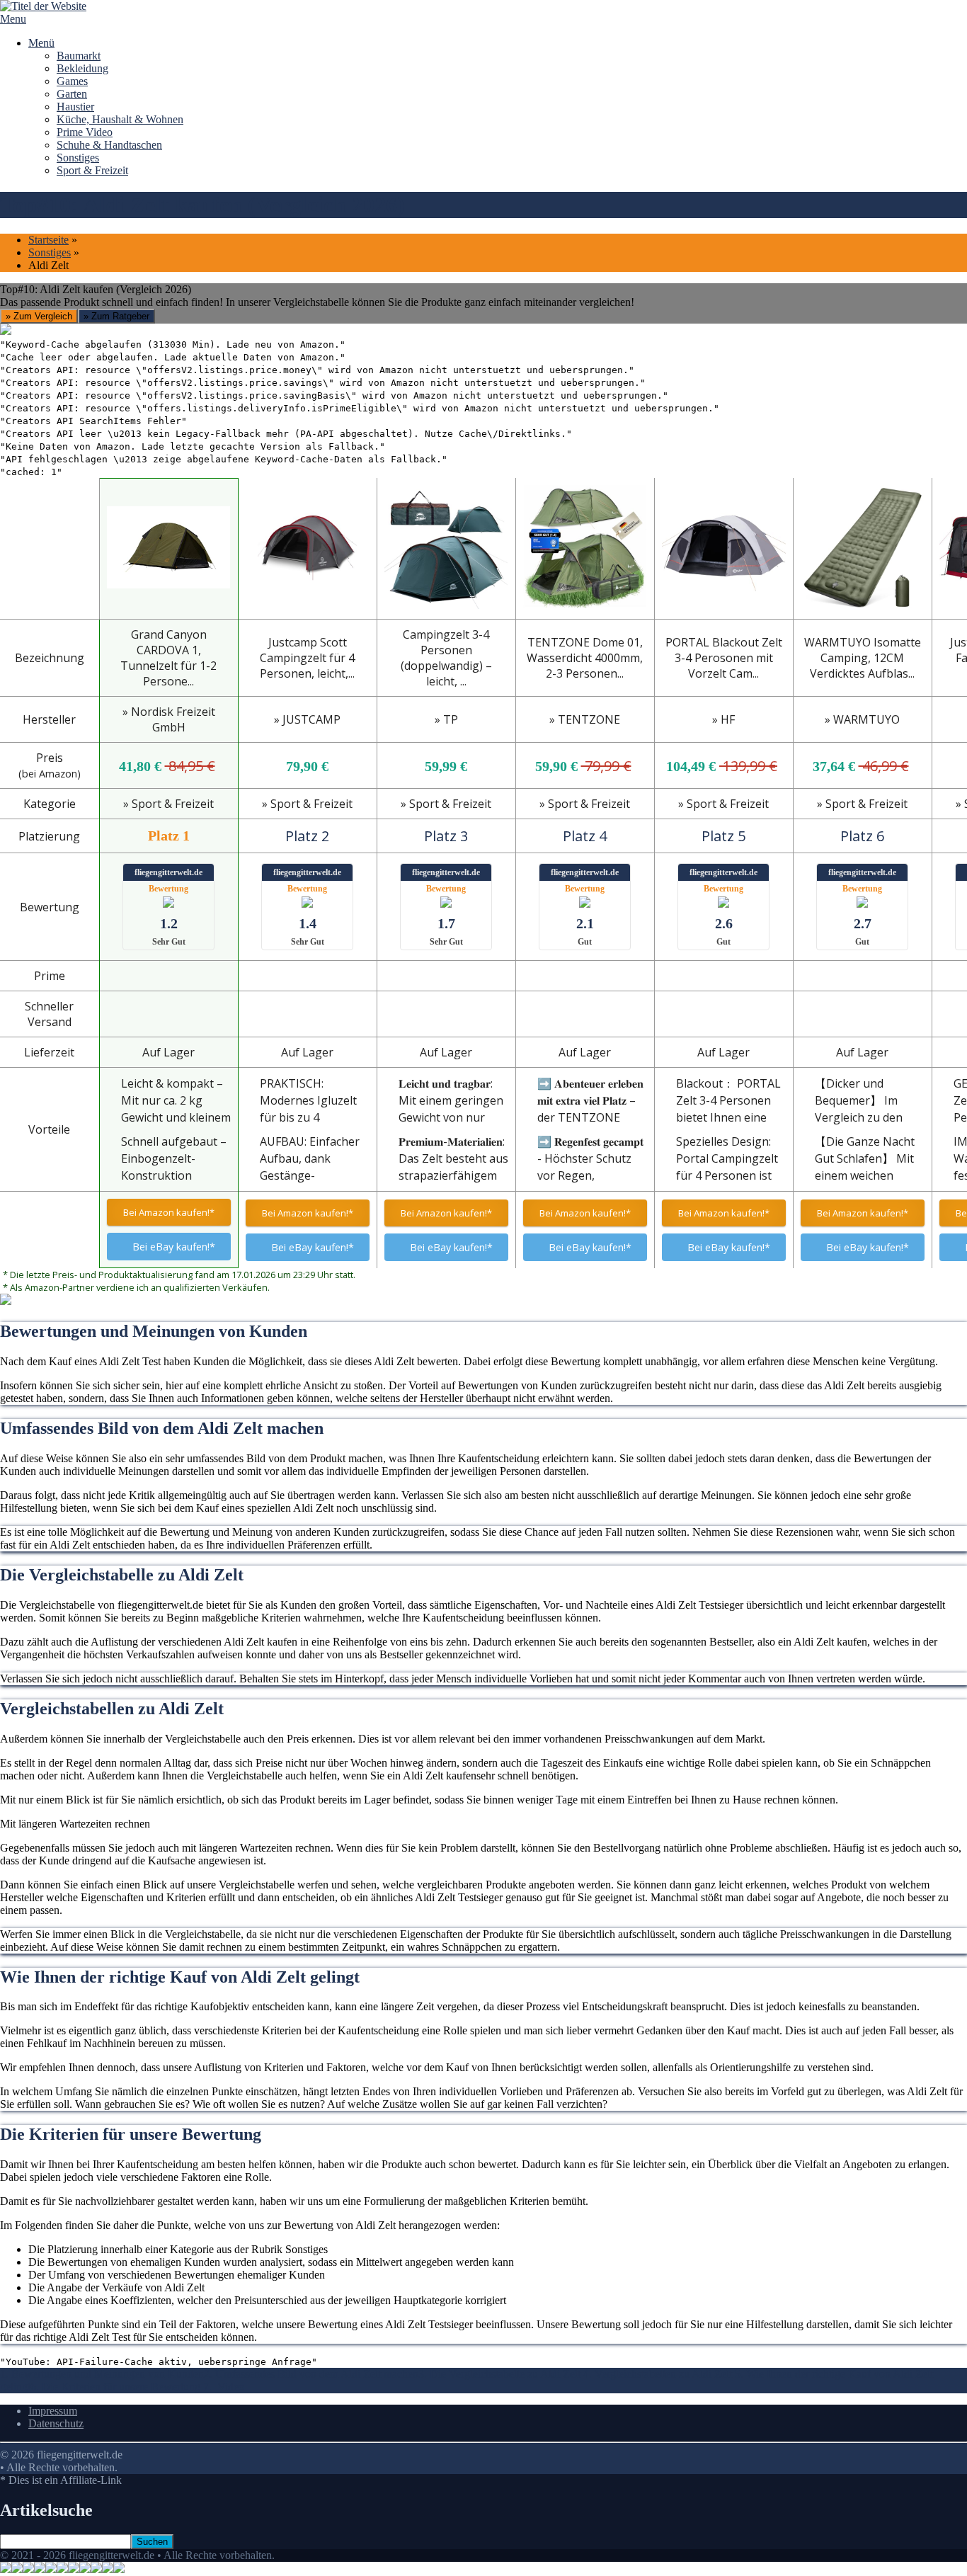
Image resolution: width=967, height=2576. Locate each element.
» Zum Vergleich (39, 316)
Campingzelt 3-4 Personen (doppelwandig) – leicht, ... (446, 658)
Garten (72, 94)
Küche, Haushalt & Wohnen (120, 119)
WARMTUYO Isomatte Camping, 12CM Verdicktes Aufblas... (863, 658)
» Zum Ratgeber (116, 316)
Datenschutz (56, 2423)
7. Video (224, 2387)
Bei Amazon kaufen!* (169, 1212)
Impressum (53, 2411)
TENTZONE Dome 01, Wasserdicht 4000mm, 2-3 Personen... (585, 658)
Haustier (75, 107)
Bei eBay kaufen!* (174, 1247)
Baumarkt (79, 56)
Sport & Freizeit (92, 170)
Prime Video (85, 132)
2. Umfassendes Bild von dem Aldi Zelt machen (311, 2374)
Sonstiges (78, 158)
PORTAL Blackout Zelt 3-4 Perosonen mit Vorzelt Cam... (724, 658)
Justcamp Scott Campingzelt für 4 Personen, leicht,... (307, 658)
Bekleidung (82, 68)
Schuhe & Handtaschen (109, 145)
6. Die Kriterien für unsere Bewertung (117, 2387)
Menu (13, 19)
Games (72, 81)
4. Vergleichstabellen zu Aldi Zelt (659, 2374)
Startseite (48, 240)
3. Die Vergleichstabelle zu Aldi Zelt (501, 2374)
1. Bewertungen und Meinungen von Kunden (102, 2374)
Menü (41, 43)
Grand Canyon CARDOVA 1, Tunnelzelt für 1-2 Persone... (168, 658)
